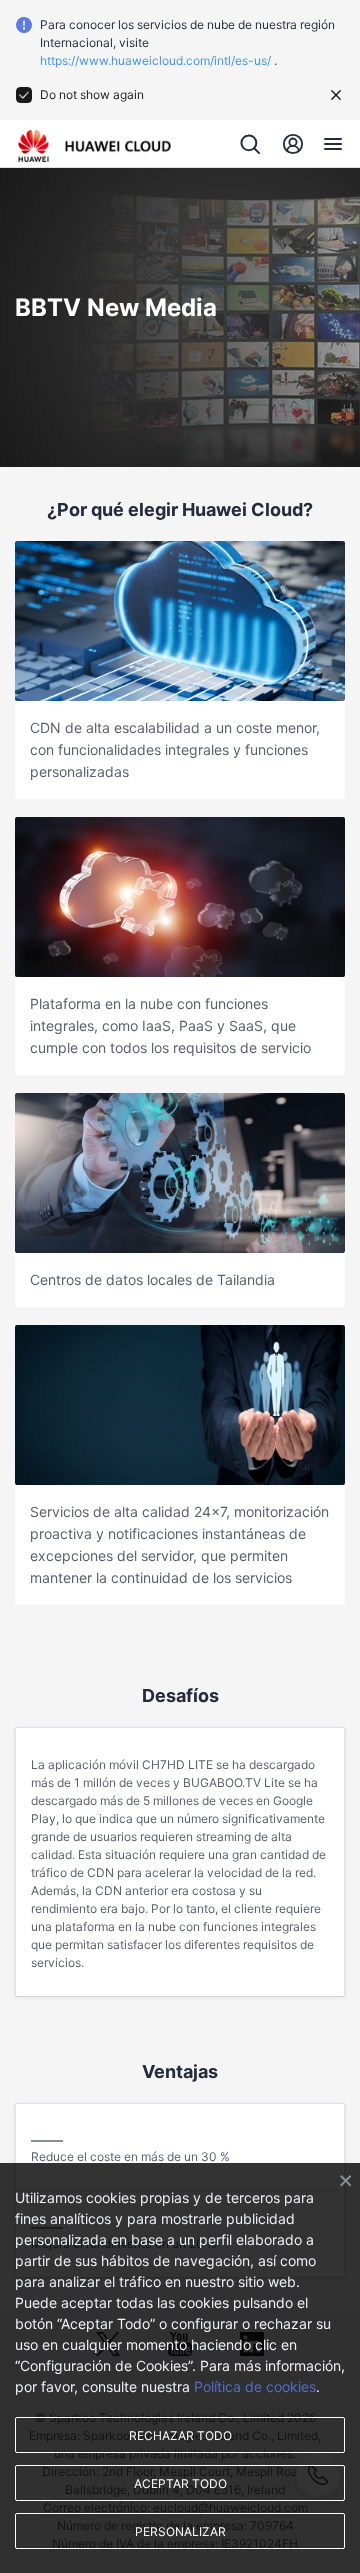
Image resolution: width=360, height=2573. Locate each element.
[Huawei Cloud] (94, 146)
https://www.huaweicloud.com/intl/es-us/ (155, 60)
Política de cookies (255, 2386)
